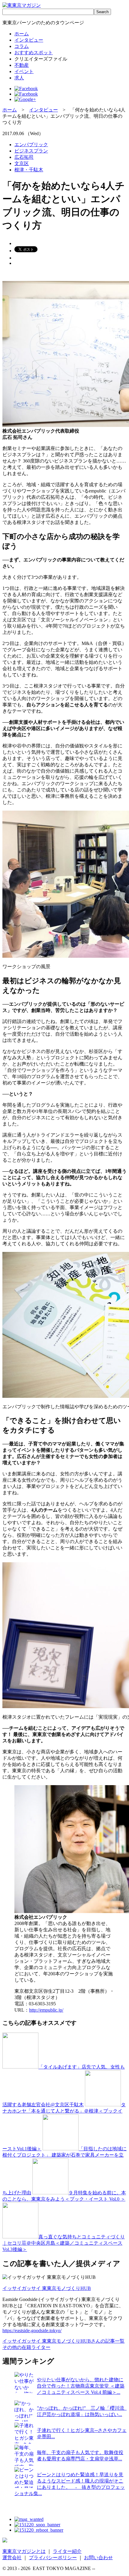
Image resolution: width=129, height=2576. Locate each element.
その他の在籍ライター (26, 2347)
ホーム (22, 34)
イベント (24, 71)
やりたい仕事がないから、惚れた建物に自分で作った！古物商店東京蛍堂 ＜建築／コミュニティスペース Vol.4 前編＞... (81, 2386)
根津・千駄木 (29, 170)
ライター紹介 (67, 2551)
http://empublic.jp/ (46, 2010)
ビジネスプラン (31, 151)
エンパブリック (31, 145)
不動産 (22, 65)
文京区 (22, 163)
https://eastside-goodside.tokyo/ (32, 2331)
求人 (19, 78)
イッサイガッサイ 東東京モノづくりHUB (47, 2288)
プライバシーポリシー (53, 2558)
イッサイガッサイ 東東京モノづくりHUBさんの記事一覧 (63, 2341)
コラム (22, 46)
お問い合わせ (98, 2558)
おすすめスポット (34, 53)
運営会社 (12, 2558)
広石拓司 (24, 157)
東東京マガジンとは (24, 2551)
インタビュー (29, 40)
